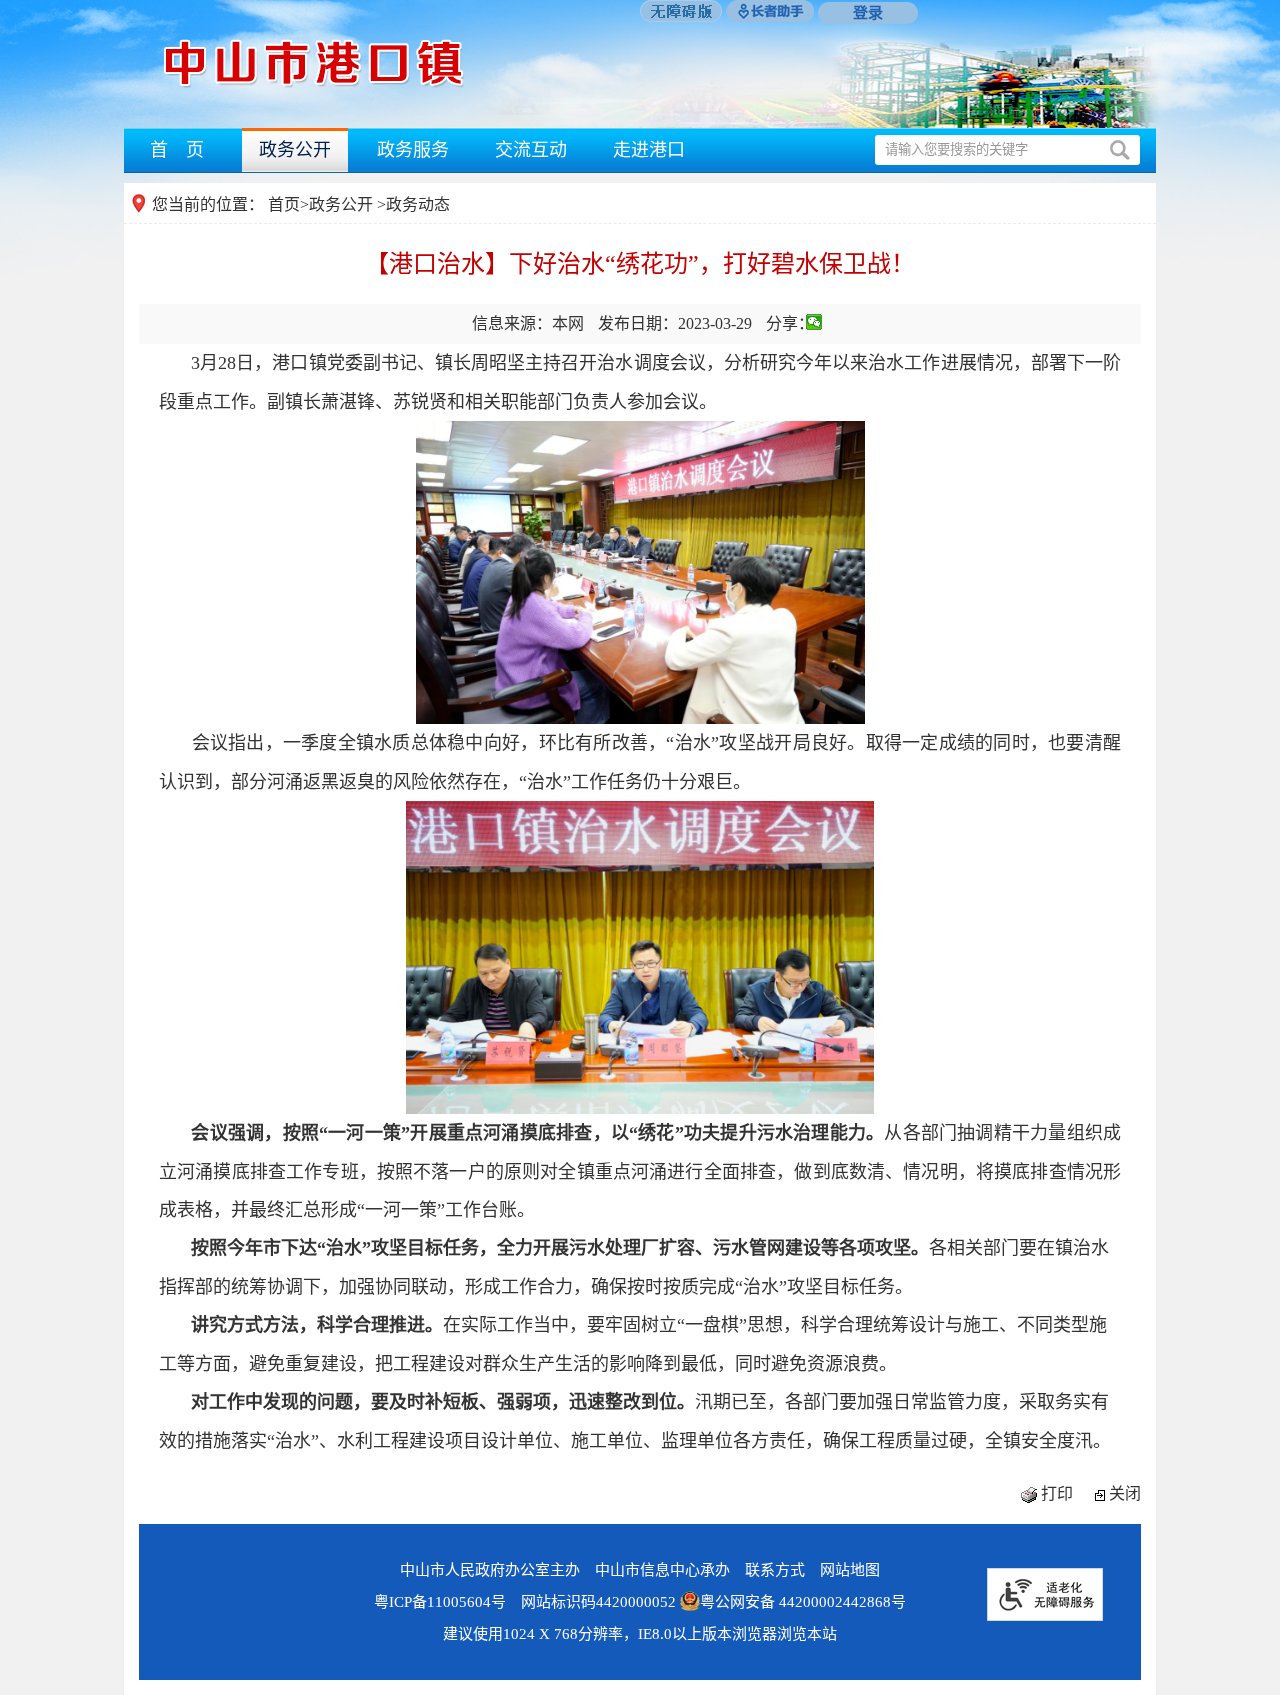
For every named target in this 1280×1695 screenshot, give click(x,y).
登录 (868, 13)
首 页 (177, 150)
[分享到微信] (814, 322)
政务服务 (413, 150)
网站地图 (850, 1570)
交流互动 (531, 150)
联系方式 (775, 1570)
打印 (1057, 1493)
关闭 (1125, 1493)
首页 (284, 204)
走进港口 (649, 150)
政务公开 (295, 150)
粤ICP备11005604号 (440, 1602)
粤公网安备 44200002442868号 (803, 1602)
